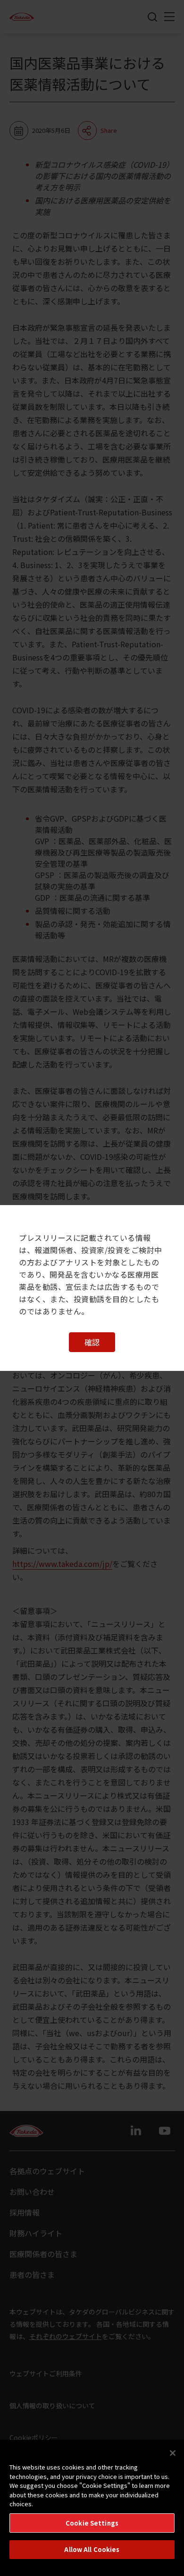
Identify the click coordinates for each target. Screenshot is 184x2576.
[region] (92, 2508)
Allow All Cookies (92, 2549)
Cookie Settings (92, 2523)
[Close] (173, 2453)
